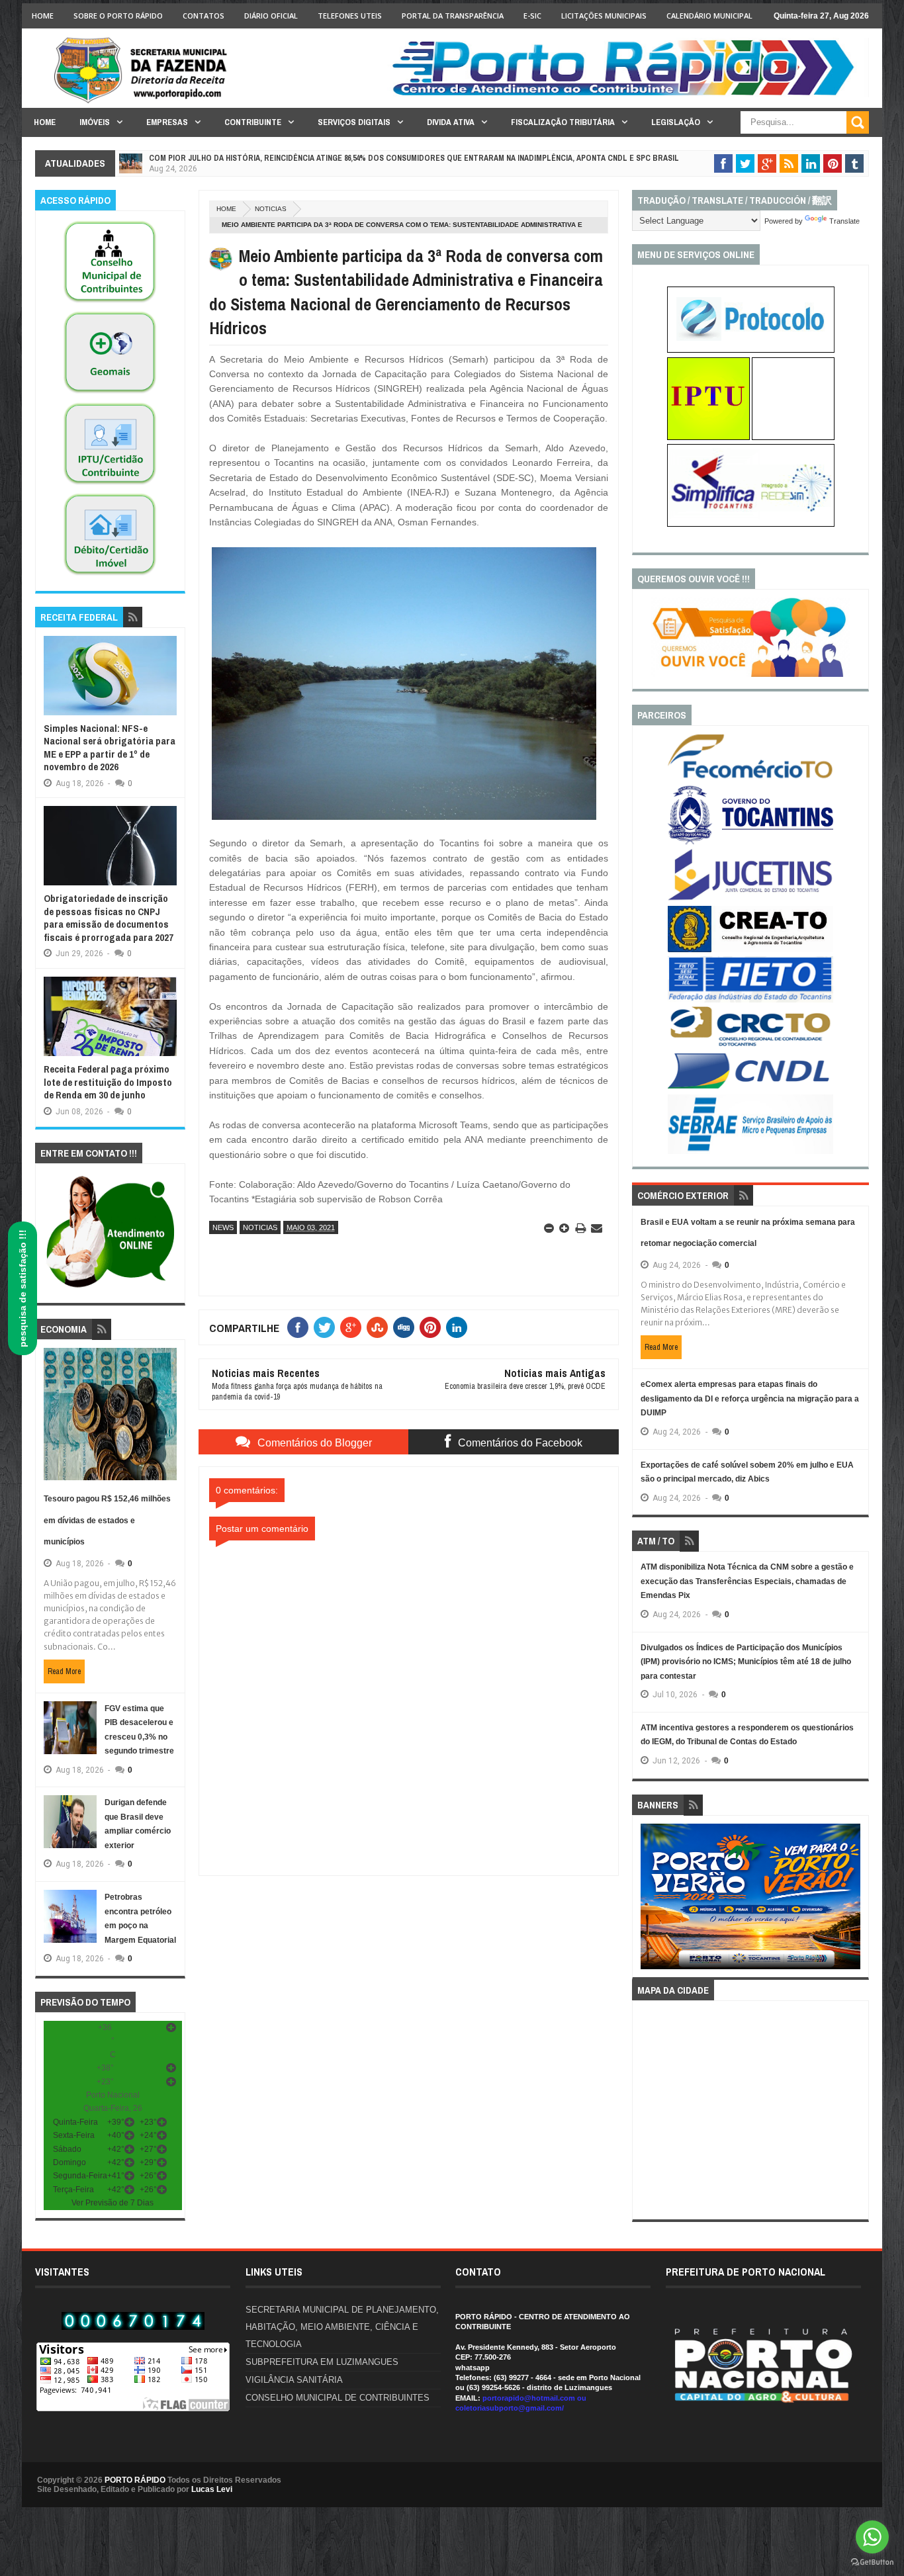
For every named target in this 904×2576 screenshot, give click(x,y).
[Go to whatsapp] (872, 2537)
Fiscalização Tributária (563, 122)
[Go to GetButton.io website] (872, 2562)
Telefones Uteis (350, 16)
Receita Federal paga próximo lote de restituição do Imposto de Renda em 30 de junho (108, 1082)
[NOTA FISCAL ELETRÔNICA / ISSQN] (793, 437)
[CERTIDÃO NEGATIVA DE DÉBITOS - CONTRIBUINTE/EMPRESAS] (110, 485)
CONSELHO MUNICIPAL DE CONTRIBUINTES (338, 2398)
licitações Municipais (604, 16)
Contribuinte (253, 122)
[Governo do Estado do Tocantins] (750, 842)
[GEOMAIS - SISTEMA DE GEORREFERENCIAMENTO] (110, 394)
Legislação (676, 122)
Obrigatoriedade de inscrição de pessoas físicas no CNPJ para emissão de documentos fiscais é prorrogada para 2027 (109, 918)
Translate (844, 221)
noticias (271, 209)
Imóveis (95, 122)
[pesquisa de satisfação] (750, 674)
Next (853, 1901)
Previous (648, 1901)
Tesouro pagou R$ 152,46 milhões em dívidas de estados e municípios (107, 1520)
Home (43, 16)
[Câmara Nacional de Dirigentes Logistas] (750, 1088)
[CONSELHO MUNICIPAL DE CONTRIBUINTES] (110, 303)
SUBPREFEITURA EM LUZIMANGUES (322, 2362)
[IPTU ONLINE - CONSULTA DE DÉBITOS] (708, 437)
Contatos (203, 16)
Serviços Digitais (354, 122)
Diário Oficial (271, 16)
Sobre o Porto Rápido (118, 16)
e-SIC (532, 16)
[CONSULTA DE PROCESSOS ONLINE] (751, 350)
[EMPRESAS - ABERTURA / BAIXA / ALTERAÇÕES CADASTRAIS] (751, 524)
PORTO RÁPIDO (135, 2480)
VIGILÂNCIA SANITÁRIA (294, 2380)
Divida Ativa (451, 122)
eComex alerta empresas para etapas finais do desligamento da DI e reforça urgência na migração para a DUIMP (750, 1399)
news (223, 1227)
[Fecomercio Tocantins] (750, 777)
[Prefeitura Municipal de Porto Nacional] (628, 95)
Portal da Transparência (453, 16)
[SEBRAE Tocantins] (750, 1151)
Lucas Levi (212, 2489)
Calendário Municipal (709, 16)
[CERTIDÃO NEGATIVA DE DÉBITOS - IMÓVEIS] (110, 576)
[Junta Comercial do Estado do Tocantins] (750, 899)
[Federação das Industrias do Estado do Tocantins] (750, 1000)
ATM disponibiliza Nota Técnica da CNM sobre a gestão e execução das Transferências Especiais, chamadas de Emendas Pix (747, 1581)
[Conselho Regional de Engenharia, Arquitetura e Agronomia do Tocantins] (750, 950)
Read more (64, 1671)
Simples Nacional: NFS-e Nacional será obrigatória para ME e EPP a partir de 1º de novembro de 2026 (110, 748)
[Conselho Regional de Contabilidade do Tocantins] (750, 1044)
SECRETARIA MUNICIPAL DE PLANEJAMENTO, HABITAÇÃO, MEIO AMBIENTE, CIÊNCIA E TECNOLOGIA (342, 2327)
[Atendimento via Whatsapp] (110, 1288)
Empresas (167, 122)
